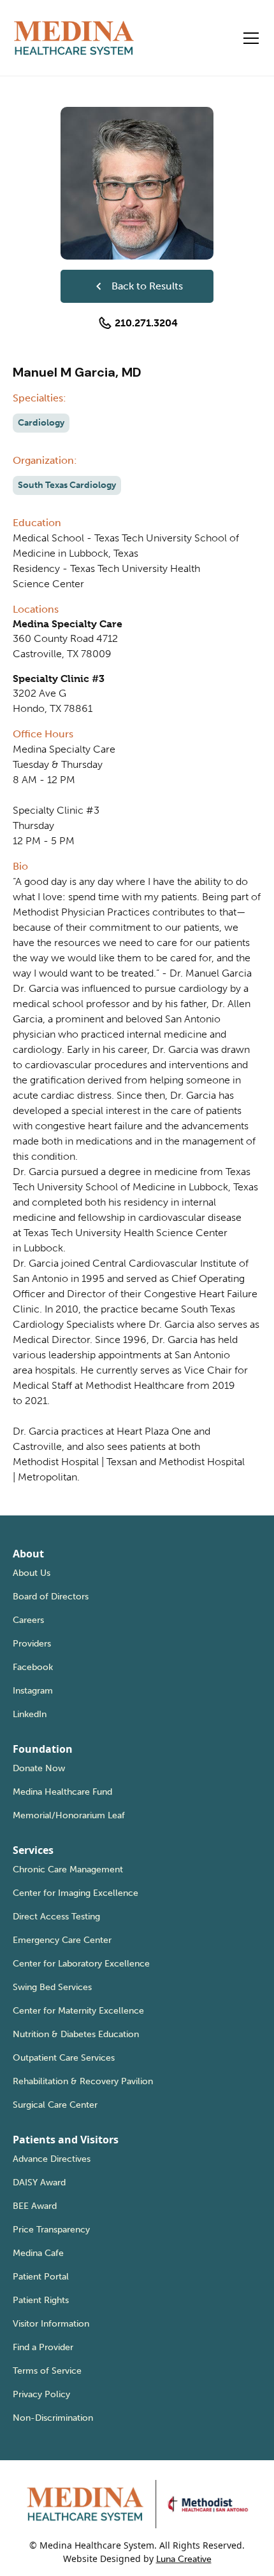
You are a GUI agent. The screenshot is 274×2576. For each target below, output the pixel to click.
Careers (28, 1620)
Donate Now (39, 1768)
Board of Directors (51, 1597)
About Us (32, 1573)
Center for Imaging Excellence (76, 1893)
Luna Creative (184, 2559)
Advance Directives (52, 2159)
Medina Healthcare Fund (62, 1792)
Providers (32, 1644)
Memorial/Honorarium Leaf (69, 1815)
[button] (249, 38)
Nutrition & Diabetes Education (76, 2034)
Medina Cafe (38, 2253)
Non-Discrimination (53, 2418)
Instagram (33, 1691)
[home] (74, 38)
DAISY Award (39, 2183)
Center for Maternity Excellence (78, 2011)
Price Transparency (51, 2230)
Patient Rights (41, 2300)
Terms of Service (47, 2371)
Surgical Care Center (55, 2105)
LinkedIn (30, 1714)
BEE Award (35, 2206)
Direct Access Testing (56, 1917)
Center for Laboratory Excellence (81, 1964)
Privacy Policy (41, 2394)
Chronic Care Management (68, 1869)
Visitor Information (51, 2324)
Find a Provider (43, 2347)
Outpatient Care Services (64, 2058)
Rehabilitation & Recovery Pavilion (83, 2081)
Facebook (33, 1667)
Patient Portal (41, 2277)
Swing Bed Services (52, 1987)
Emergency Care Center (62, 1940)
